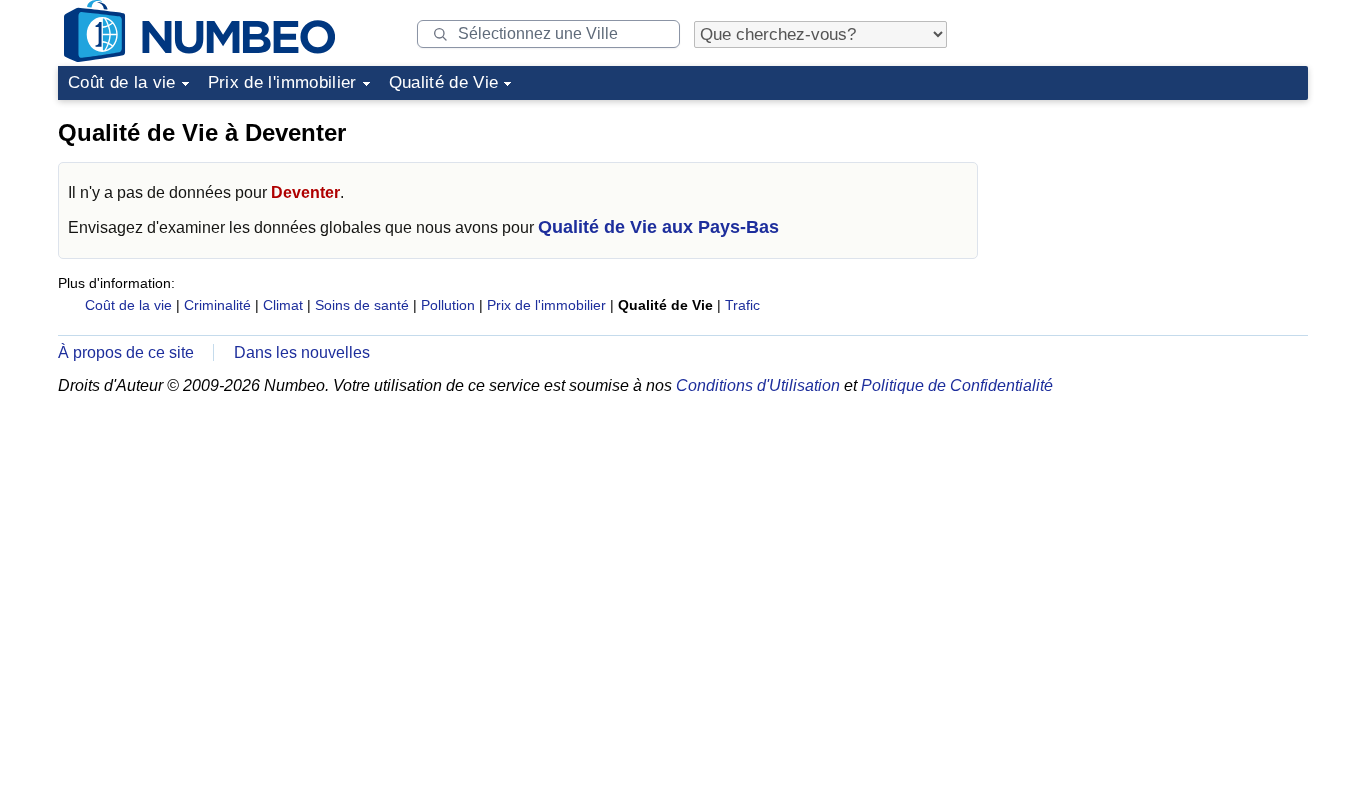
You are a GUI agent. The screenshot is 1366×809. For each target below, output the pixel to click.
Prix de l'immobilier (282, 82)
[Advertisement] (1158, 234)
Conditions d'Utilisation (758, 385)
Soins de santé (362, 305)
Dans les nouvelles (302, 352)
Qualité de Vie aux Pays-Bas (658, 227)
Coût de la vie (122, 82)
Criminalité (217, 305)
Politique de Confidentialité (957, 385)
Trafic (742, 305)
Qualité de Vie (444, 82)
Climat (283, 305)
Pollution (448, 305)
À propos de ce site (126, 352)
